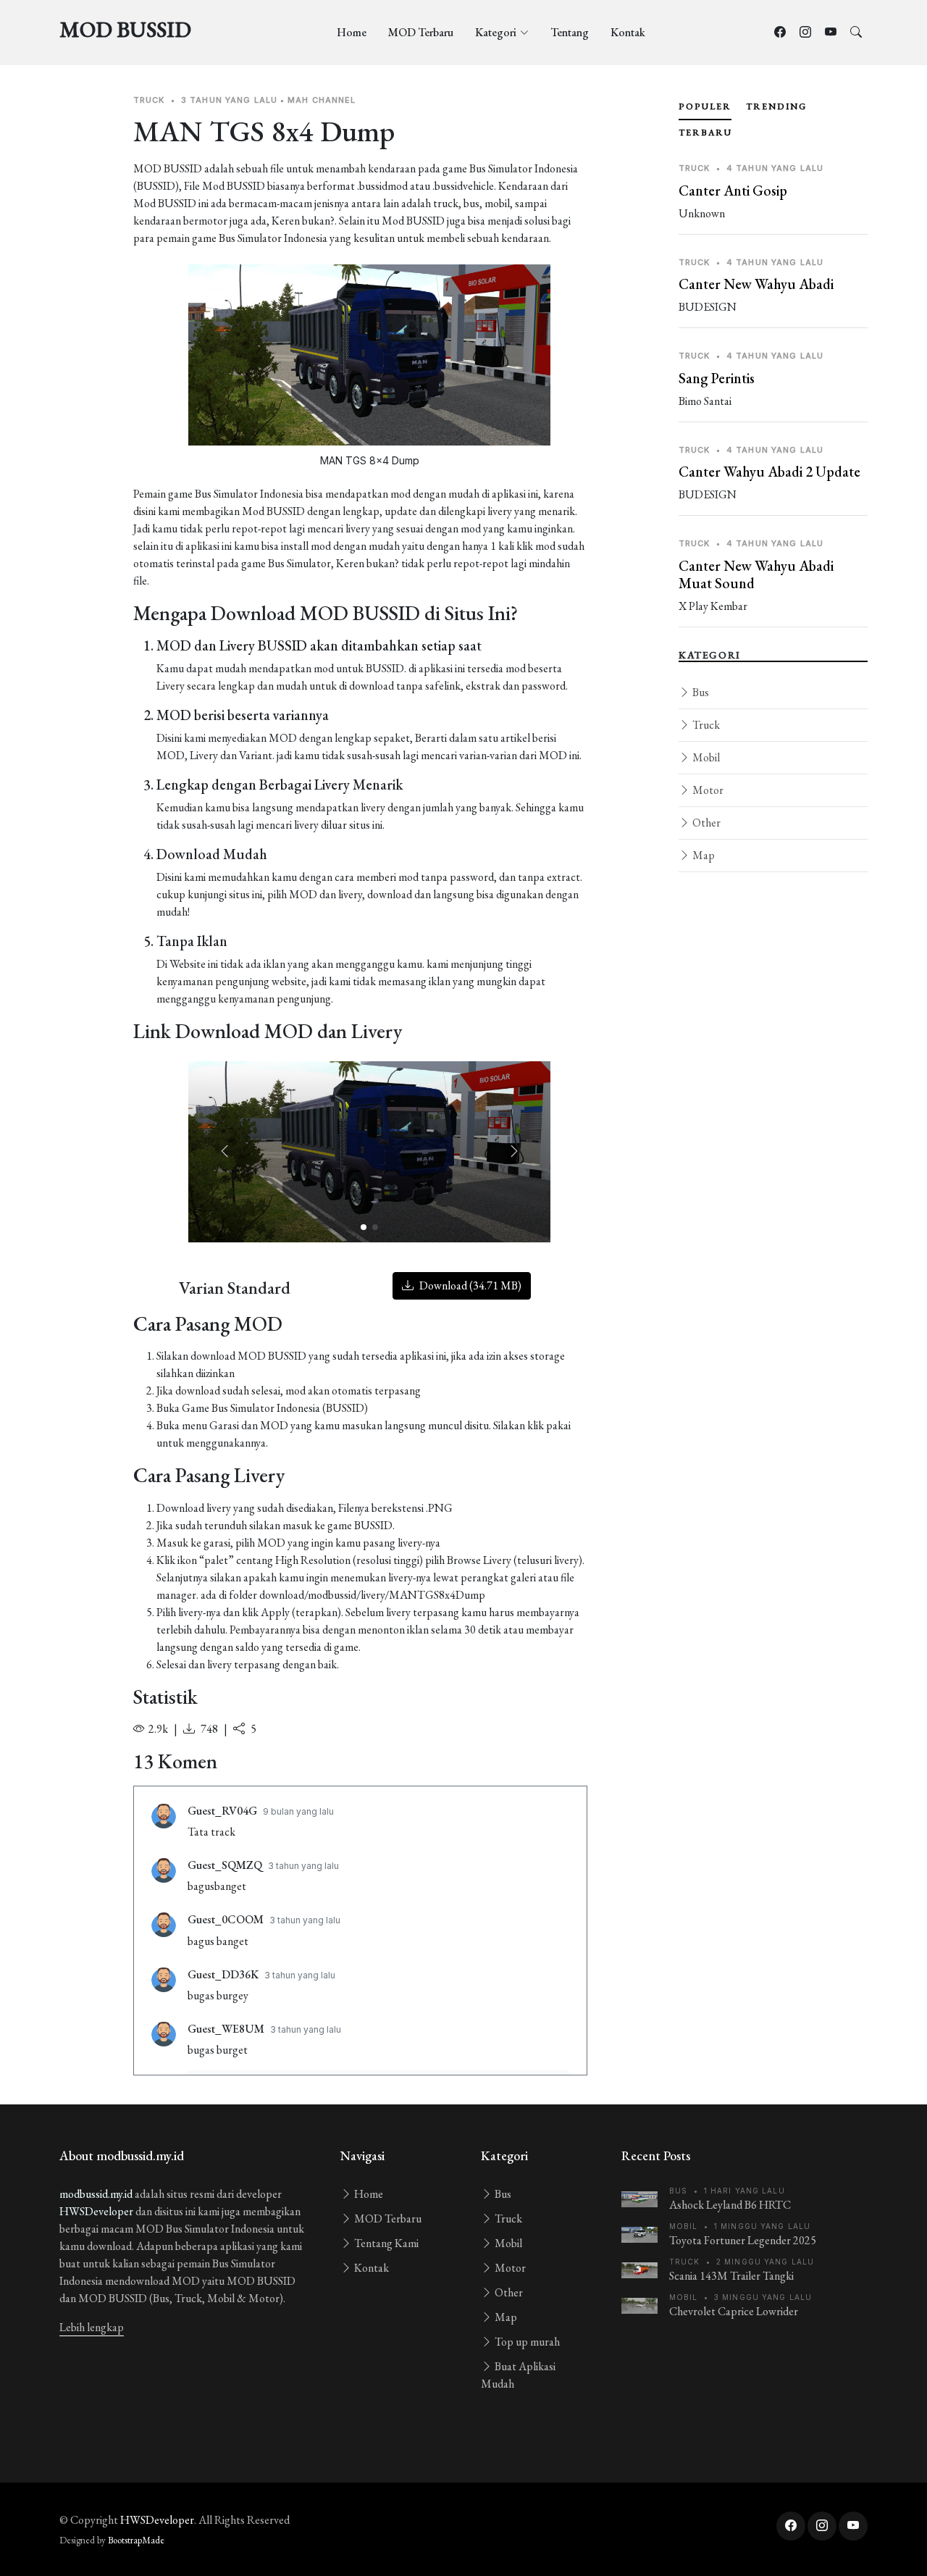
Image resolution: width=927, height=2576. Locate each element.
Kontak (628, 32)
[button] (514, 1152)
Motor (707, 790)
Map (702, 855)
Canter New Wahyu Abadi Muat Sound (756, 574)
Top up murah (526, 2342)
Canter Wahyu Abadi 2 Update (769, 472)
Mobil (705, 757)
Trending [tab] (776, 106)
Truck (705, 725)
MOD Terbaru (421, 32)
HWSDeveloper (96, 2211)
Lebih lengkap (92, 2327)
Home (352, 32)
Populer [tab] (705, 106)
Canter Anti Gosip (733, 191)
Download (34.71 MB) (469, 1285)
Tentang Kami (385, 2243)
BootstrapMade (136, 2540)
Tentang (570, 32)
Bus (700, 692)
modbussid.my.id (96, 2194)
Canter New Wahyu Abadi (756, 284)
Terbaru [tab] (705, 133)
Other (705, 823)
